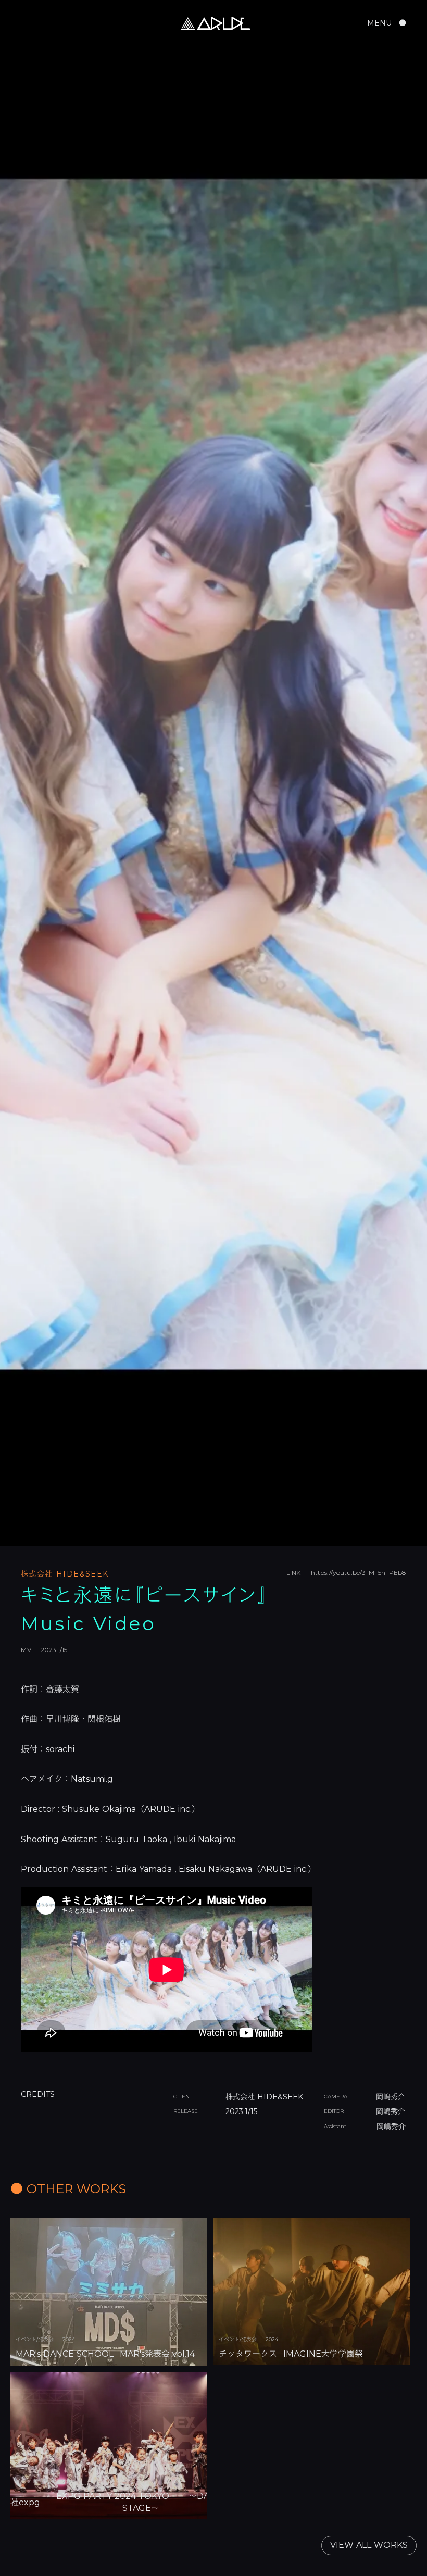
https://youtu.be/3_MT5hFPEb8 (359, 1573)
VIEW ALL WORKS (369, 2545)
